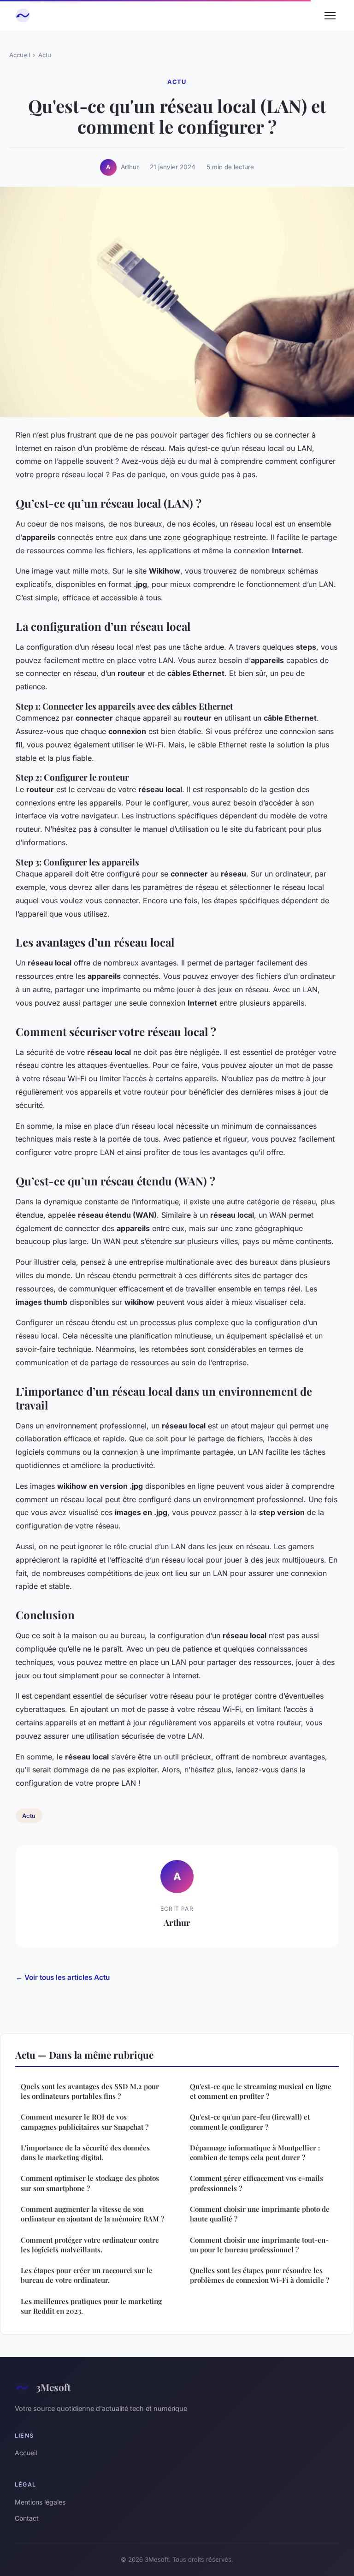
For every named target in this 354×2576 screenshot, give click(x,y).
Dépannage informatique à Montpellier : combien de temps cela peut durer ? (255, 2153)
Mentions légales (40, 2502)
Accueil (20, 55)
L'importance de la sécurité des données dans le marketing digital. (85, 2153)
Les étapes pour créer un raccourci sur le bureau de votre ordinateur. (87, 2275)
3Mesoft (53, 2387)
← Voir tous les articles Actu (63, 1977)
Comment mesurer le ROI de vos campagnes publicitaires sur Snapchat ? (85, 2122)
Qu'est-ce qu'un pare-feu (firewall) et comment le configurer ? (250, 2122)
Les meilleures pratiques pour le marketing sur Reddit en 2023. (91, 2306)
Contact (27, 2518)
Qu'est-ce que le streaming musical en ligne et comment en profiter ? (261, 2091)
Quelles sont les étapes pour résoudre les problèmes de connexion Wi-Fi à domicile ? (260, 2275)
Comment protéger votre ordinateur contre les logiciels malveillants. (90, 2245)
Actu (45, 55)
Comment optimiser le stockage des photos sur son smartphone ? (90, 2183)
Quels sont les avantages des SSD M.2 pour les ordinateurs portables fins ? (90, 2091)
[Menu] (330, 16)
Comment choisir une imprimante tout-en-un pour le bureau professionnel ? (259, 2245)
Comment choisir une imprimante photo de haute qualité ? (260, 2214)
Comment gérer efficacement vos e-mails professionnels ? (257, 2183)
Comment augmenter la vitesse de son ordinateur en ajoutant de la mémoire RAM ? (92, 2214)
